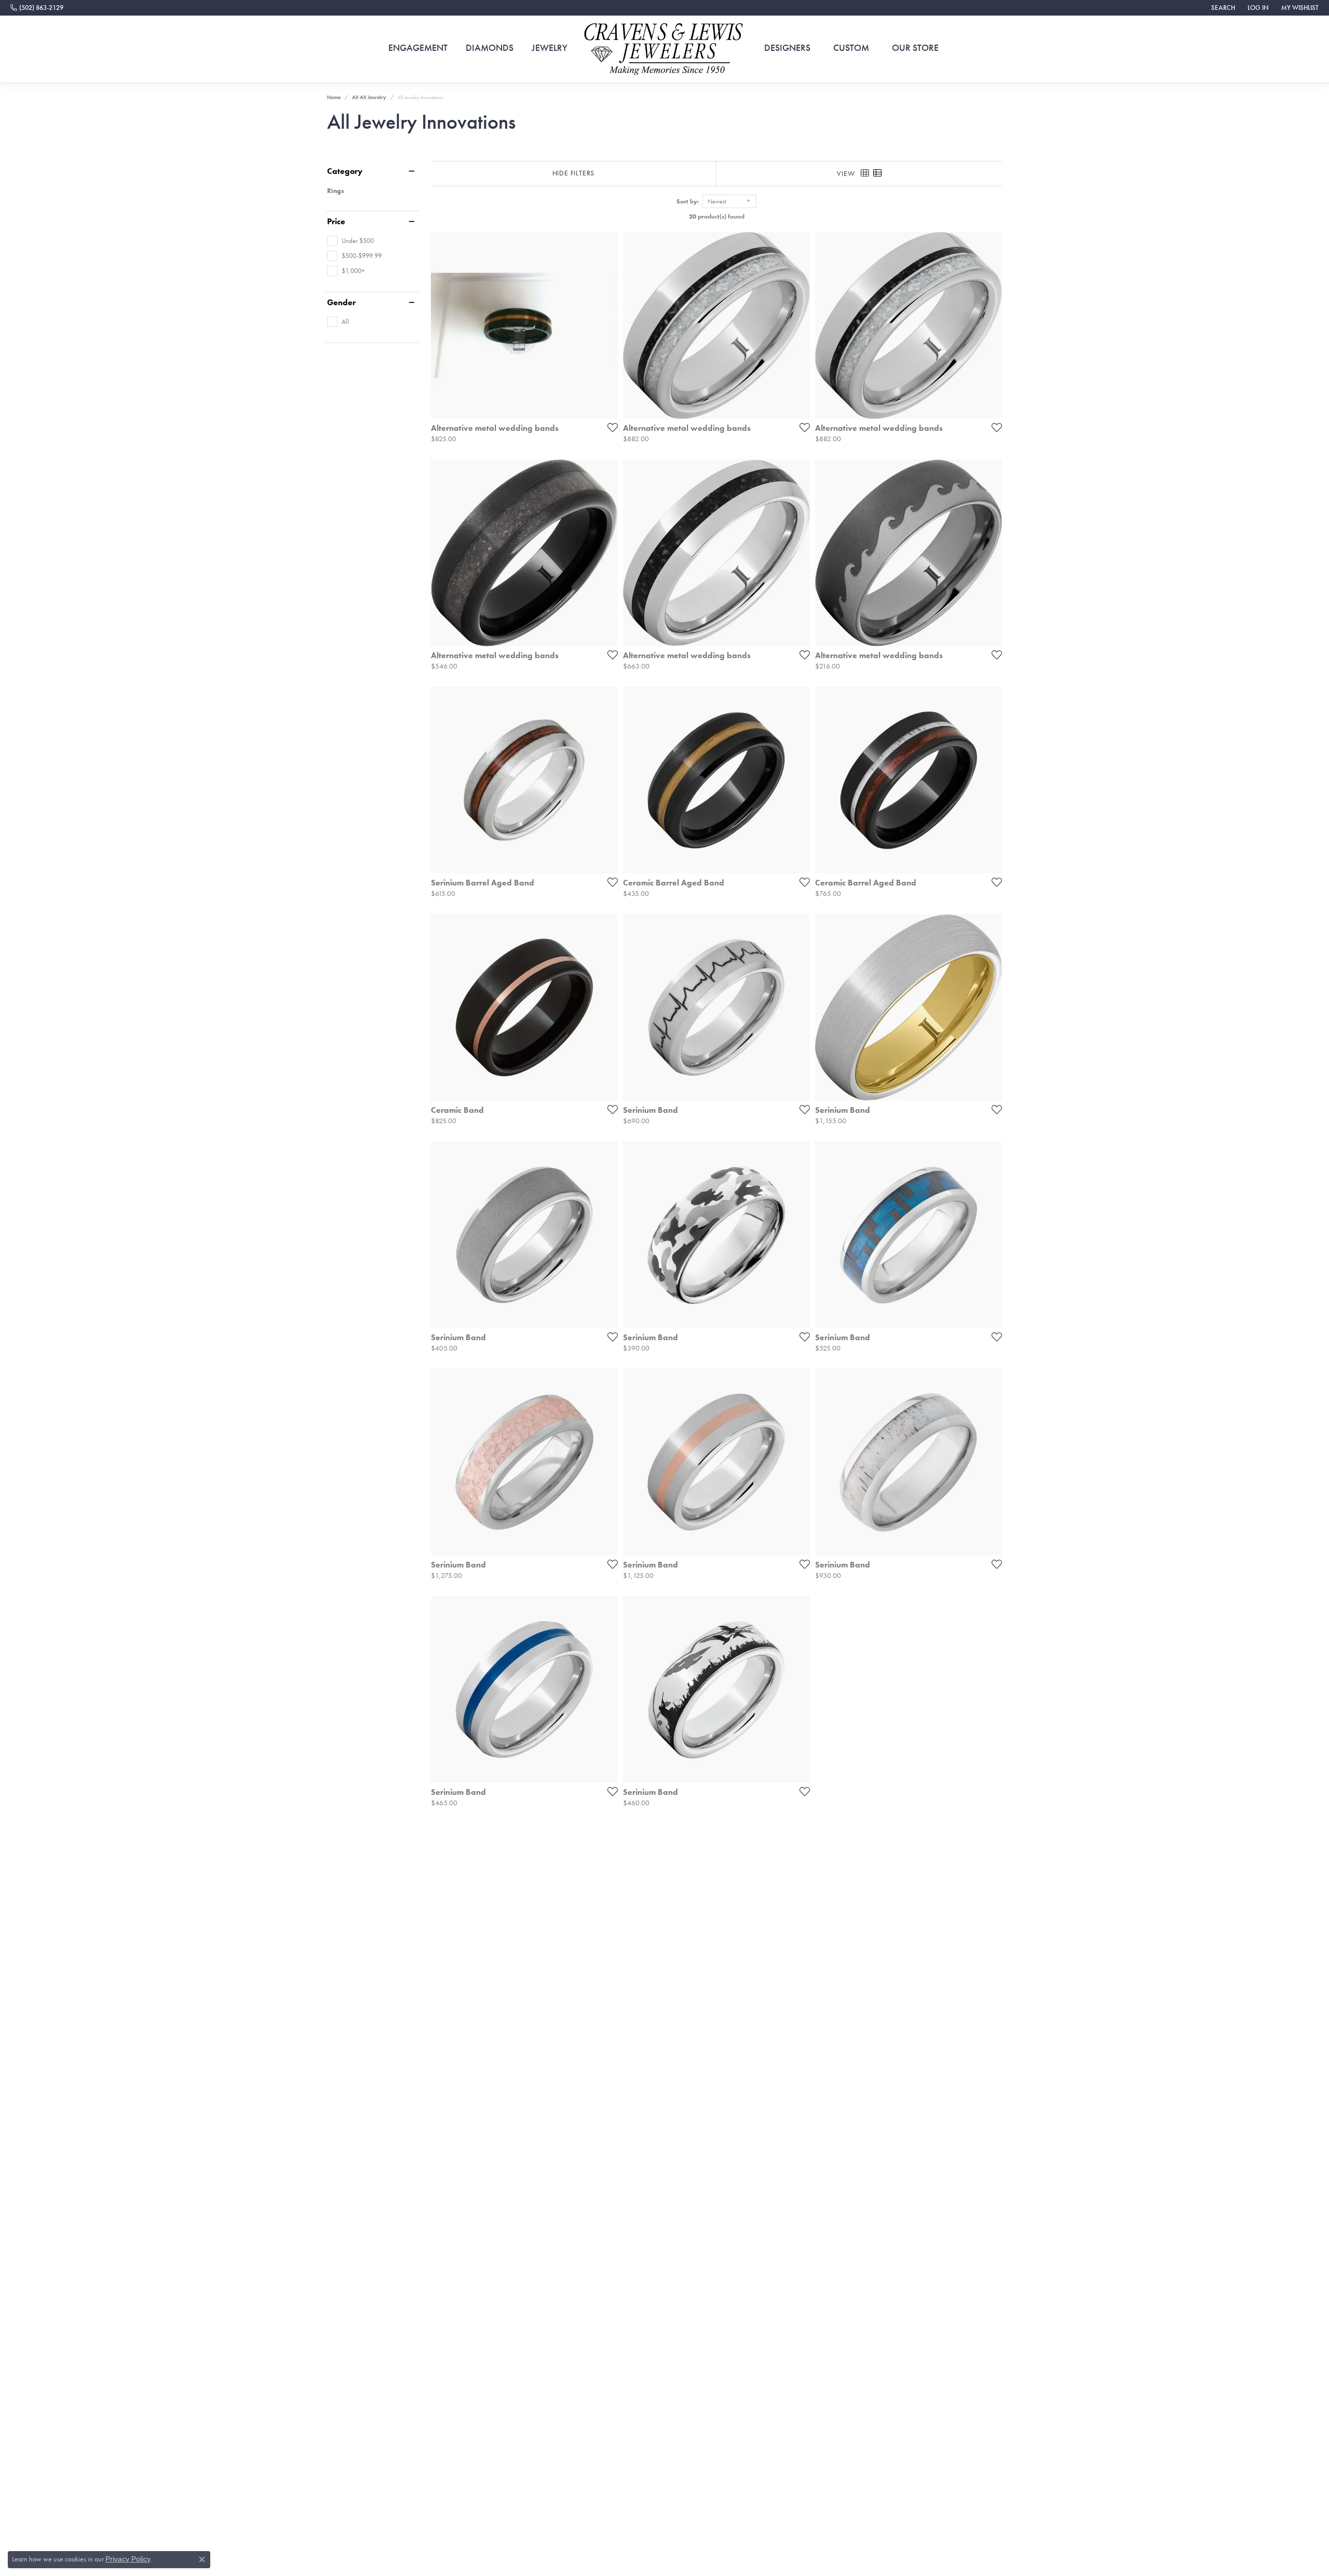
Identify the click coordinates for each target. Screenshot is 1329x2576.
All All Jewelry (369, 97)
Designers (787, 48)
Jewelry (550, 48)
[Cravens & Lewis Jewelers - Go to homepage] (664, 49)
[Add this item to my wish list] (609, 427)
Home (334, 97)
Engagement (418, 48)
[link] (37, 8)
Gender (341, 303)
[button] (1222, 8)
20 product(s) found (717, 216)
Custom (851, 48)
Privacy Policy (128, 2559)
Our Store (915, 48)
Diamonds (490, 48)
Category (345, 171)
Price (336, 222)
